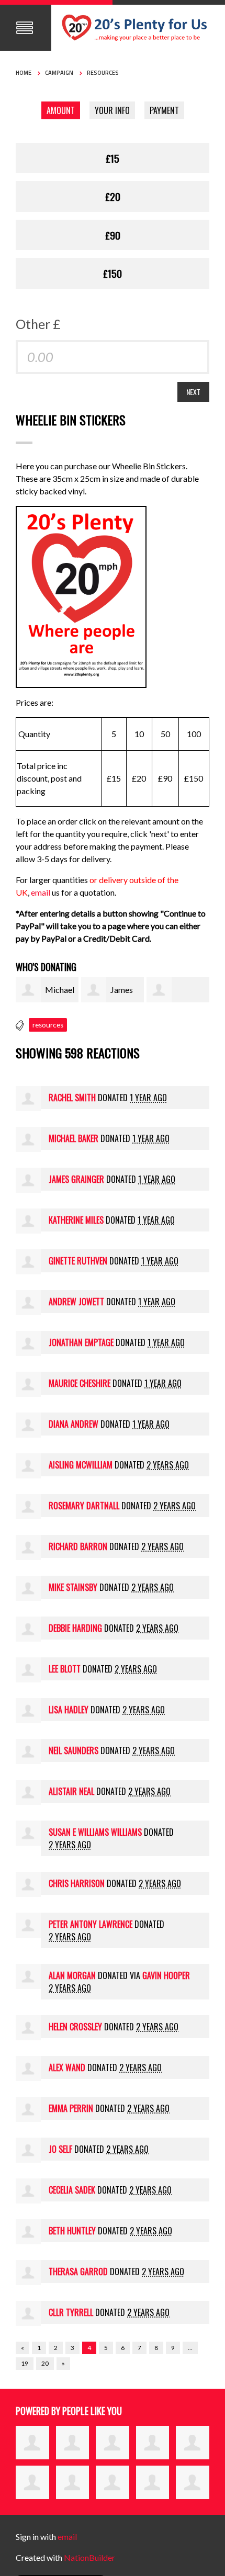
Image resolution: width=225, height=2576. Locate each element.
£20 (113, 196)
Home (24, 73)
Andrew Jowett (76, 1302)
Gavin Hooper (166, 1975)
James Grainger (76, 1179)
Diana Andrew (74, 1424)
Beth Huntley (72, 2231)
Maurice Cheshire (80, 1383)
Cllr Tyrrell (71, 2312)
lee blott (65, 1669)
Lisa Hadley (69, 1710)
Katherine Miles (76, 1220)
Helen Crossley (75, 2027)
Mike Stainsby (73, 1587)
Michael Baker (74, 1138)
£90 (113, 235)
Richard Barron (78, 1546)
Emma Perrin (71, 2108)
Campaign (59, 73)
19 (25, 2363)
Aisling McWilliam (81, 1465)
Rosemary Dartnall (84, 1506)
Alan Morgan (72, 1975)
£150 (113, 273)
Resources (103, 73)
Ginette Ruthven (78, 1261)
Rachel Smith (72, 1098)
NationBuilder (89, 2557)
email (41, 892)
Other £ (38, 324)
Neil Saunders (74, 1750)
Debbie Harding (75, 1628)
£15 (113, 158)
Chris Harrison (77, 1883)
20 (45, 2363)
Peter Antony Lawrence (91, 1924)
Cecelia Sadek (72, 2190)
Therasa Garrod (78, 2272)
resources (48, 1025)
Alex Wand (67, 2067)
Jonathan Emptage (81, 1342)
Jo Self (60, 2149)
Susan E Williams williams (95, 1832)
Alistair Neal (71, 1791)
